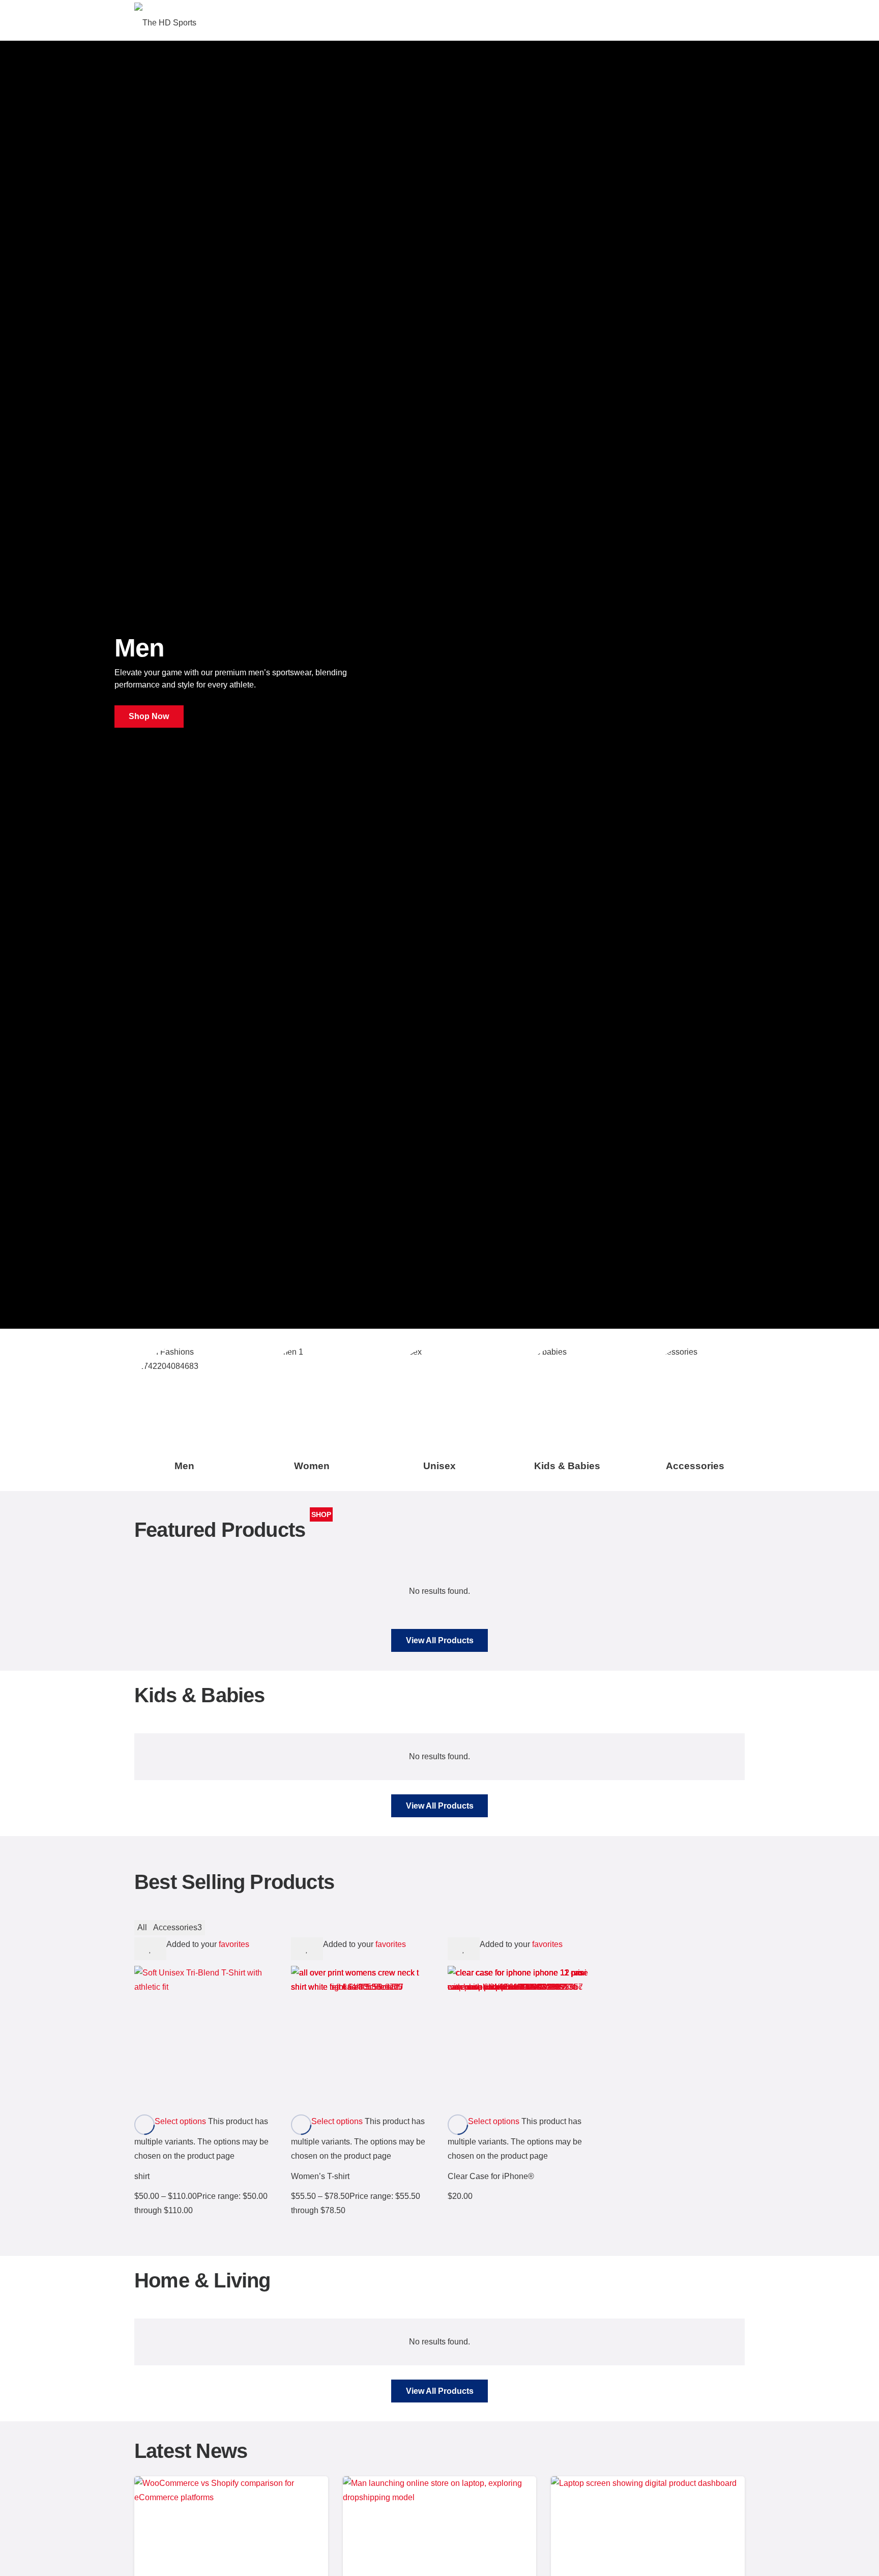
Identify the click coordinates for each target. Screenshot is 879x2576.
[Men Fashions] (184, 1395)
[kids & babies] (567, 1395)
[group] (439, 1410)
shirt (142, 2176)
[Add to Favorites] (150, 1949)
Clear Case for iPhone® (491, 2176)
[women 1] (312, 1395)
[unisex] (439, 1395)
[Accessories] (695, 1395)
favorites (234, 1944)
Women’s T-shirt (320, 2176)
